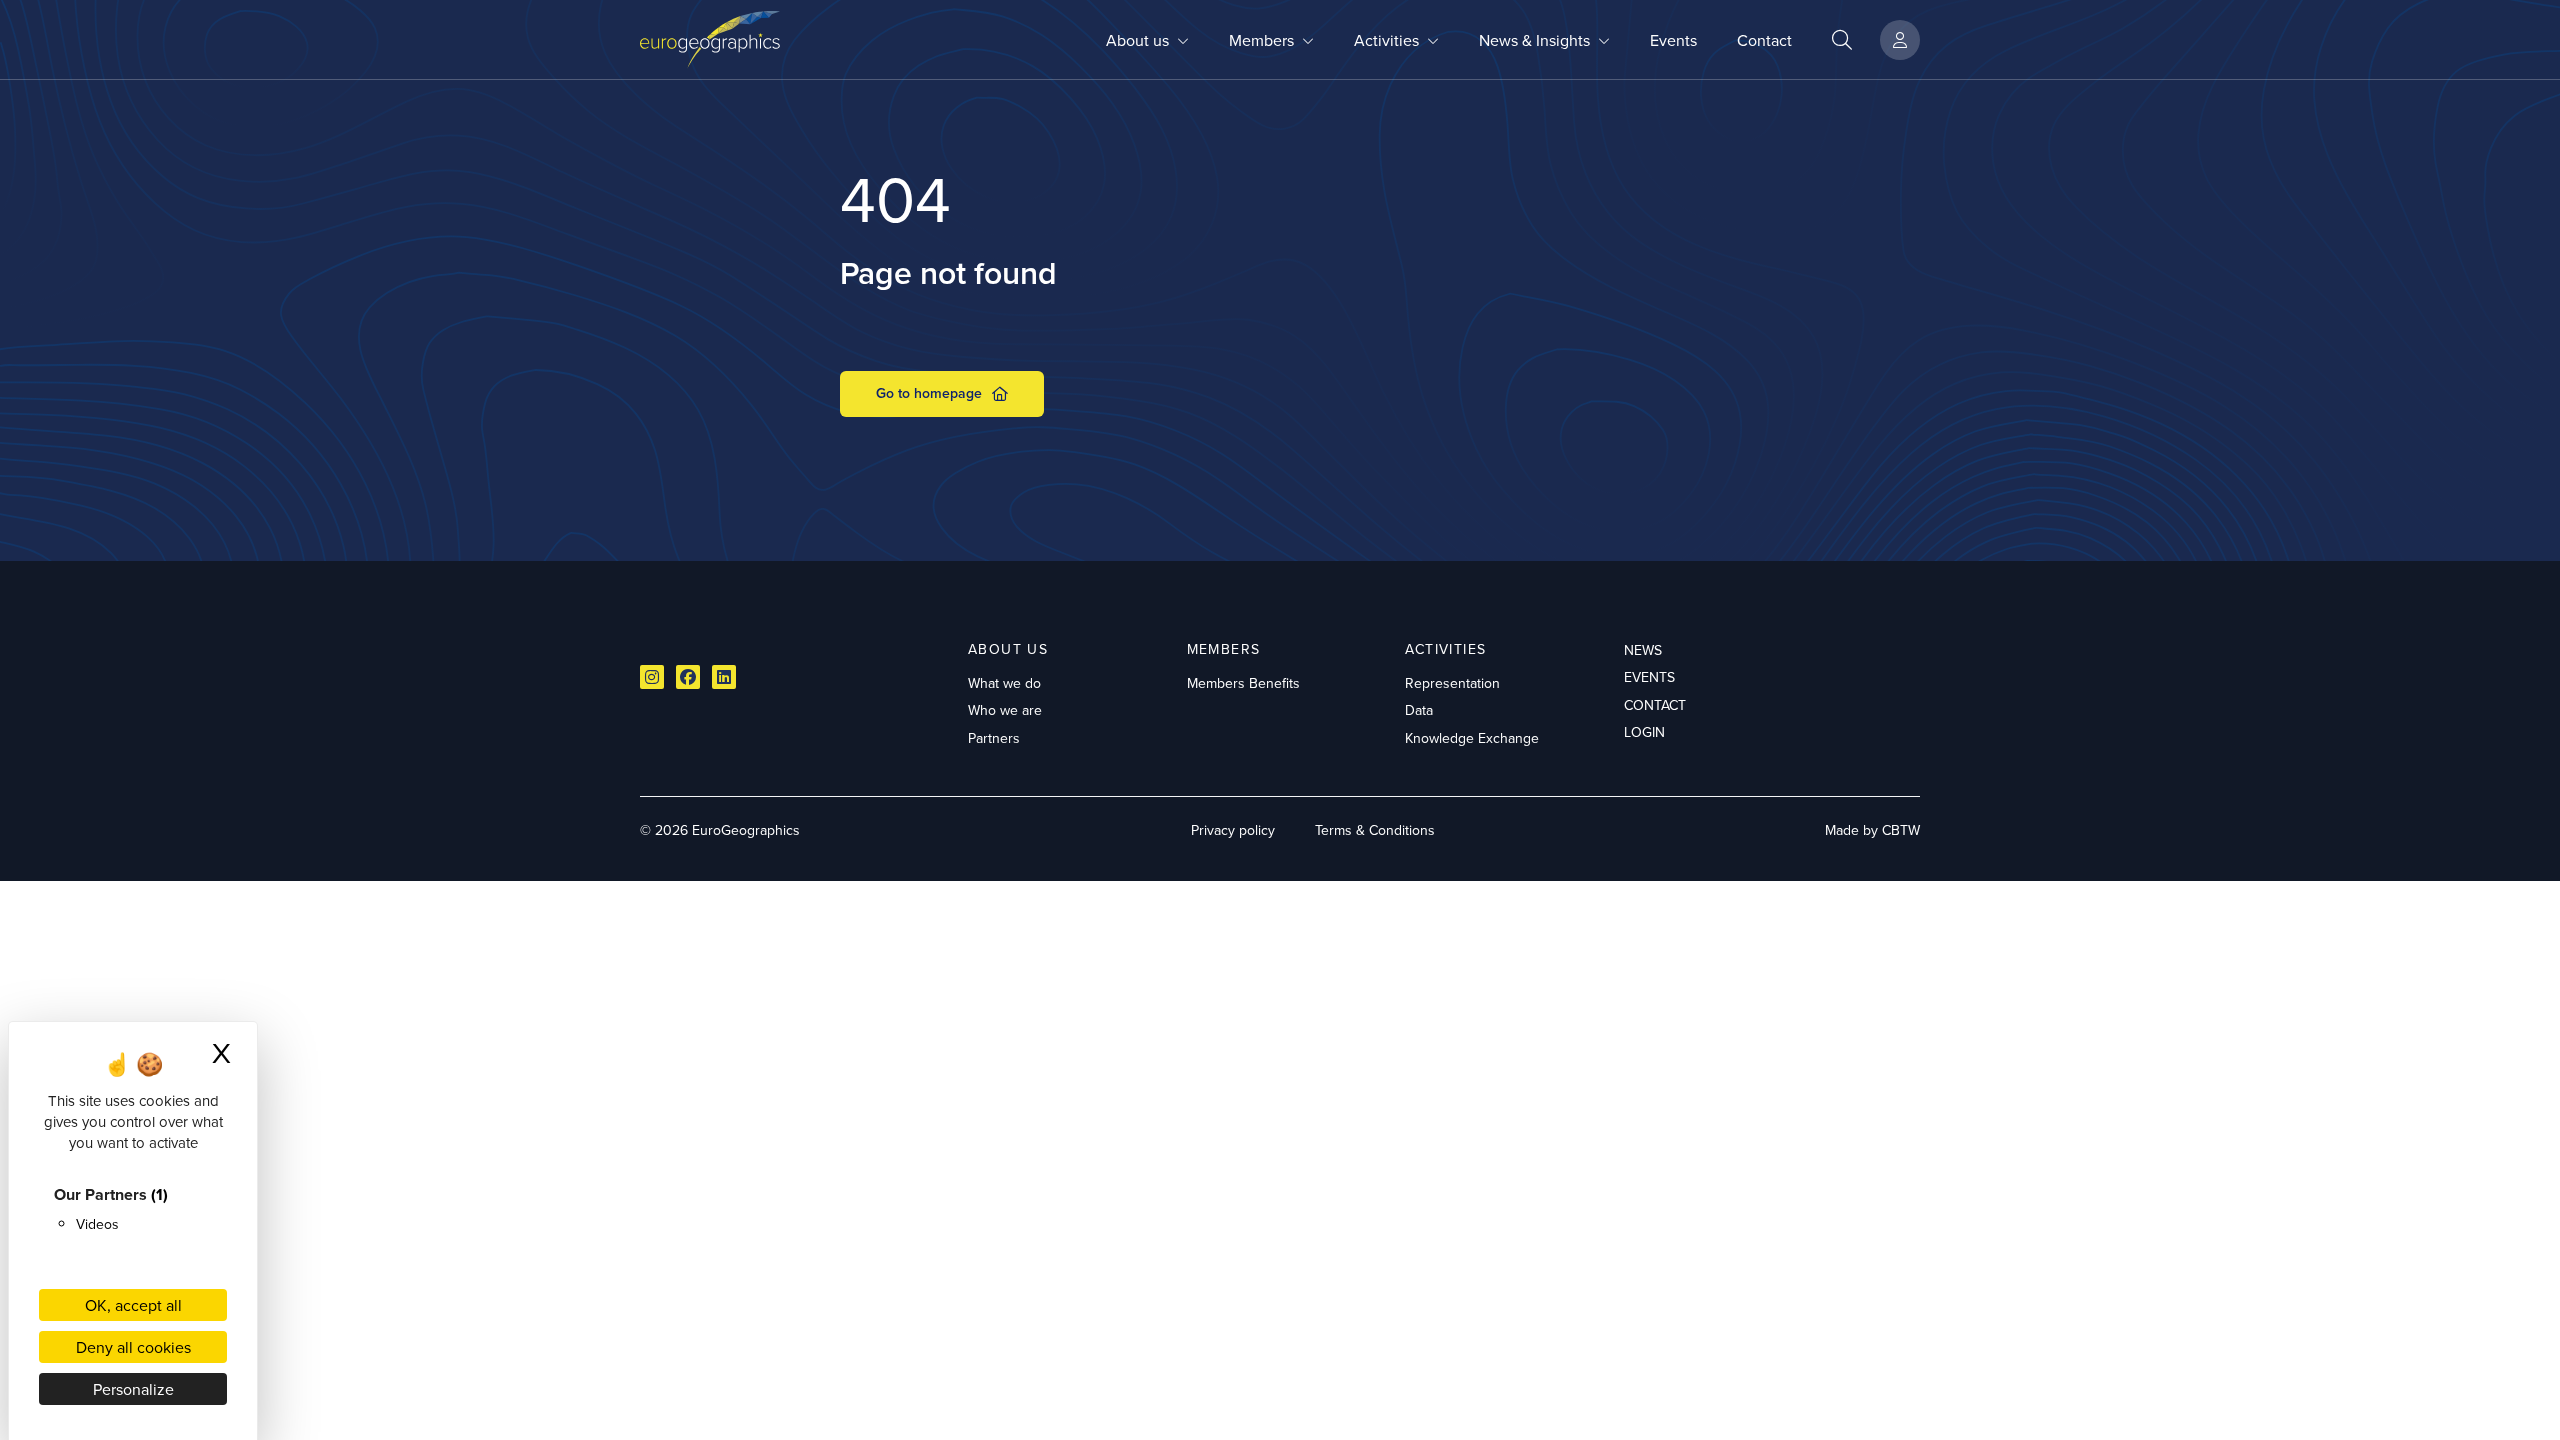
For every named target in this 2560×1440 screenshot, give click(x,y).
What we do (1004, 683)
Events (1673, 40)
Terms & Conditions (1375, 830)
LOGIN (1644, 732)
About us (1137, 40)
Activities (1386, 40)
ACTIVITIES (1445, 649)
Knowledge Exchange (1472, 738)
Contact (1764, 40)
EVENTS (1649, 677)
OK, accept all (133, 1305)
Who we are (1005, 710)
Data (1419, 710)
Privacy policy (1233, 830)
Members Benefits (1243, 683)
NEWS (1643, 650)
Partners (994, 738)
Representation (1452, 683)
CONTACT (1655, 705)
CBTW (1901, 830)
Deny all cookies (133, 1347)
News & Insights (1534, 40)
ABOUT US (1008, 649)
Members (1261, 40)
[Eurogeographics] (710, 39)
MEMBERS (1224, 649)
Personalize (133, 1389)
